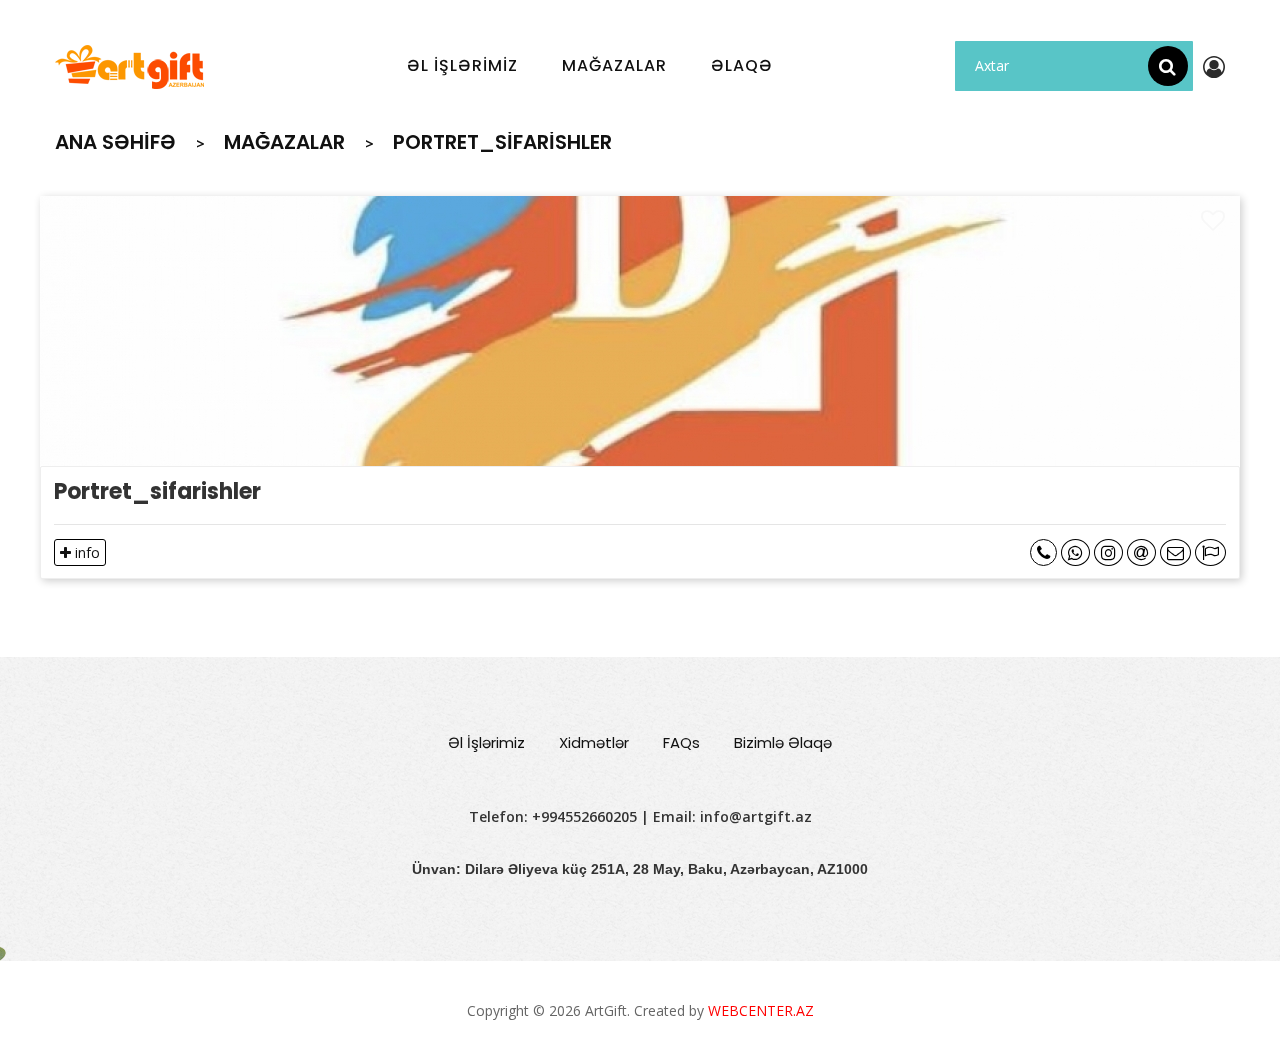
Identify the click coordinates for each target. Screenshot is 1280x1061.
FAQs (681, 742)
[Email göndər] (1141, 552)
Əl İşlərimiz (486, 742)
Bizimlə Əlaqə (783, 742)
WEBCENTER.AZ (761, 1010)
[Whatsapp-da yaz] (1075, 552)
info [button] (85, 552)
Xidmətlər (594, 742)
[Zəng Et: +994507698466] (1043, 552)
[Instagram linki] (1108, 552)
